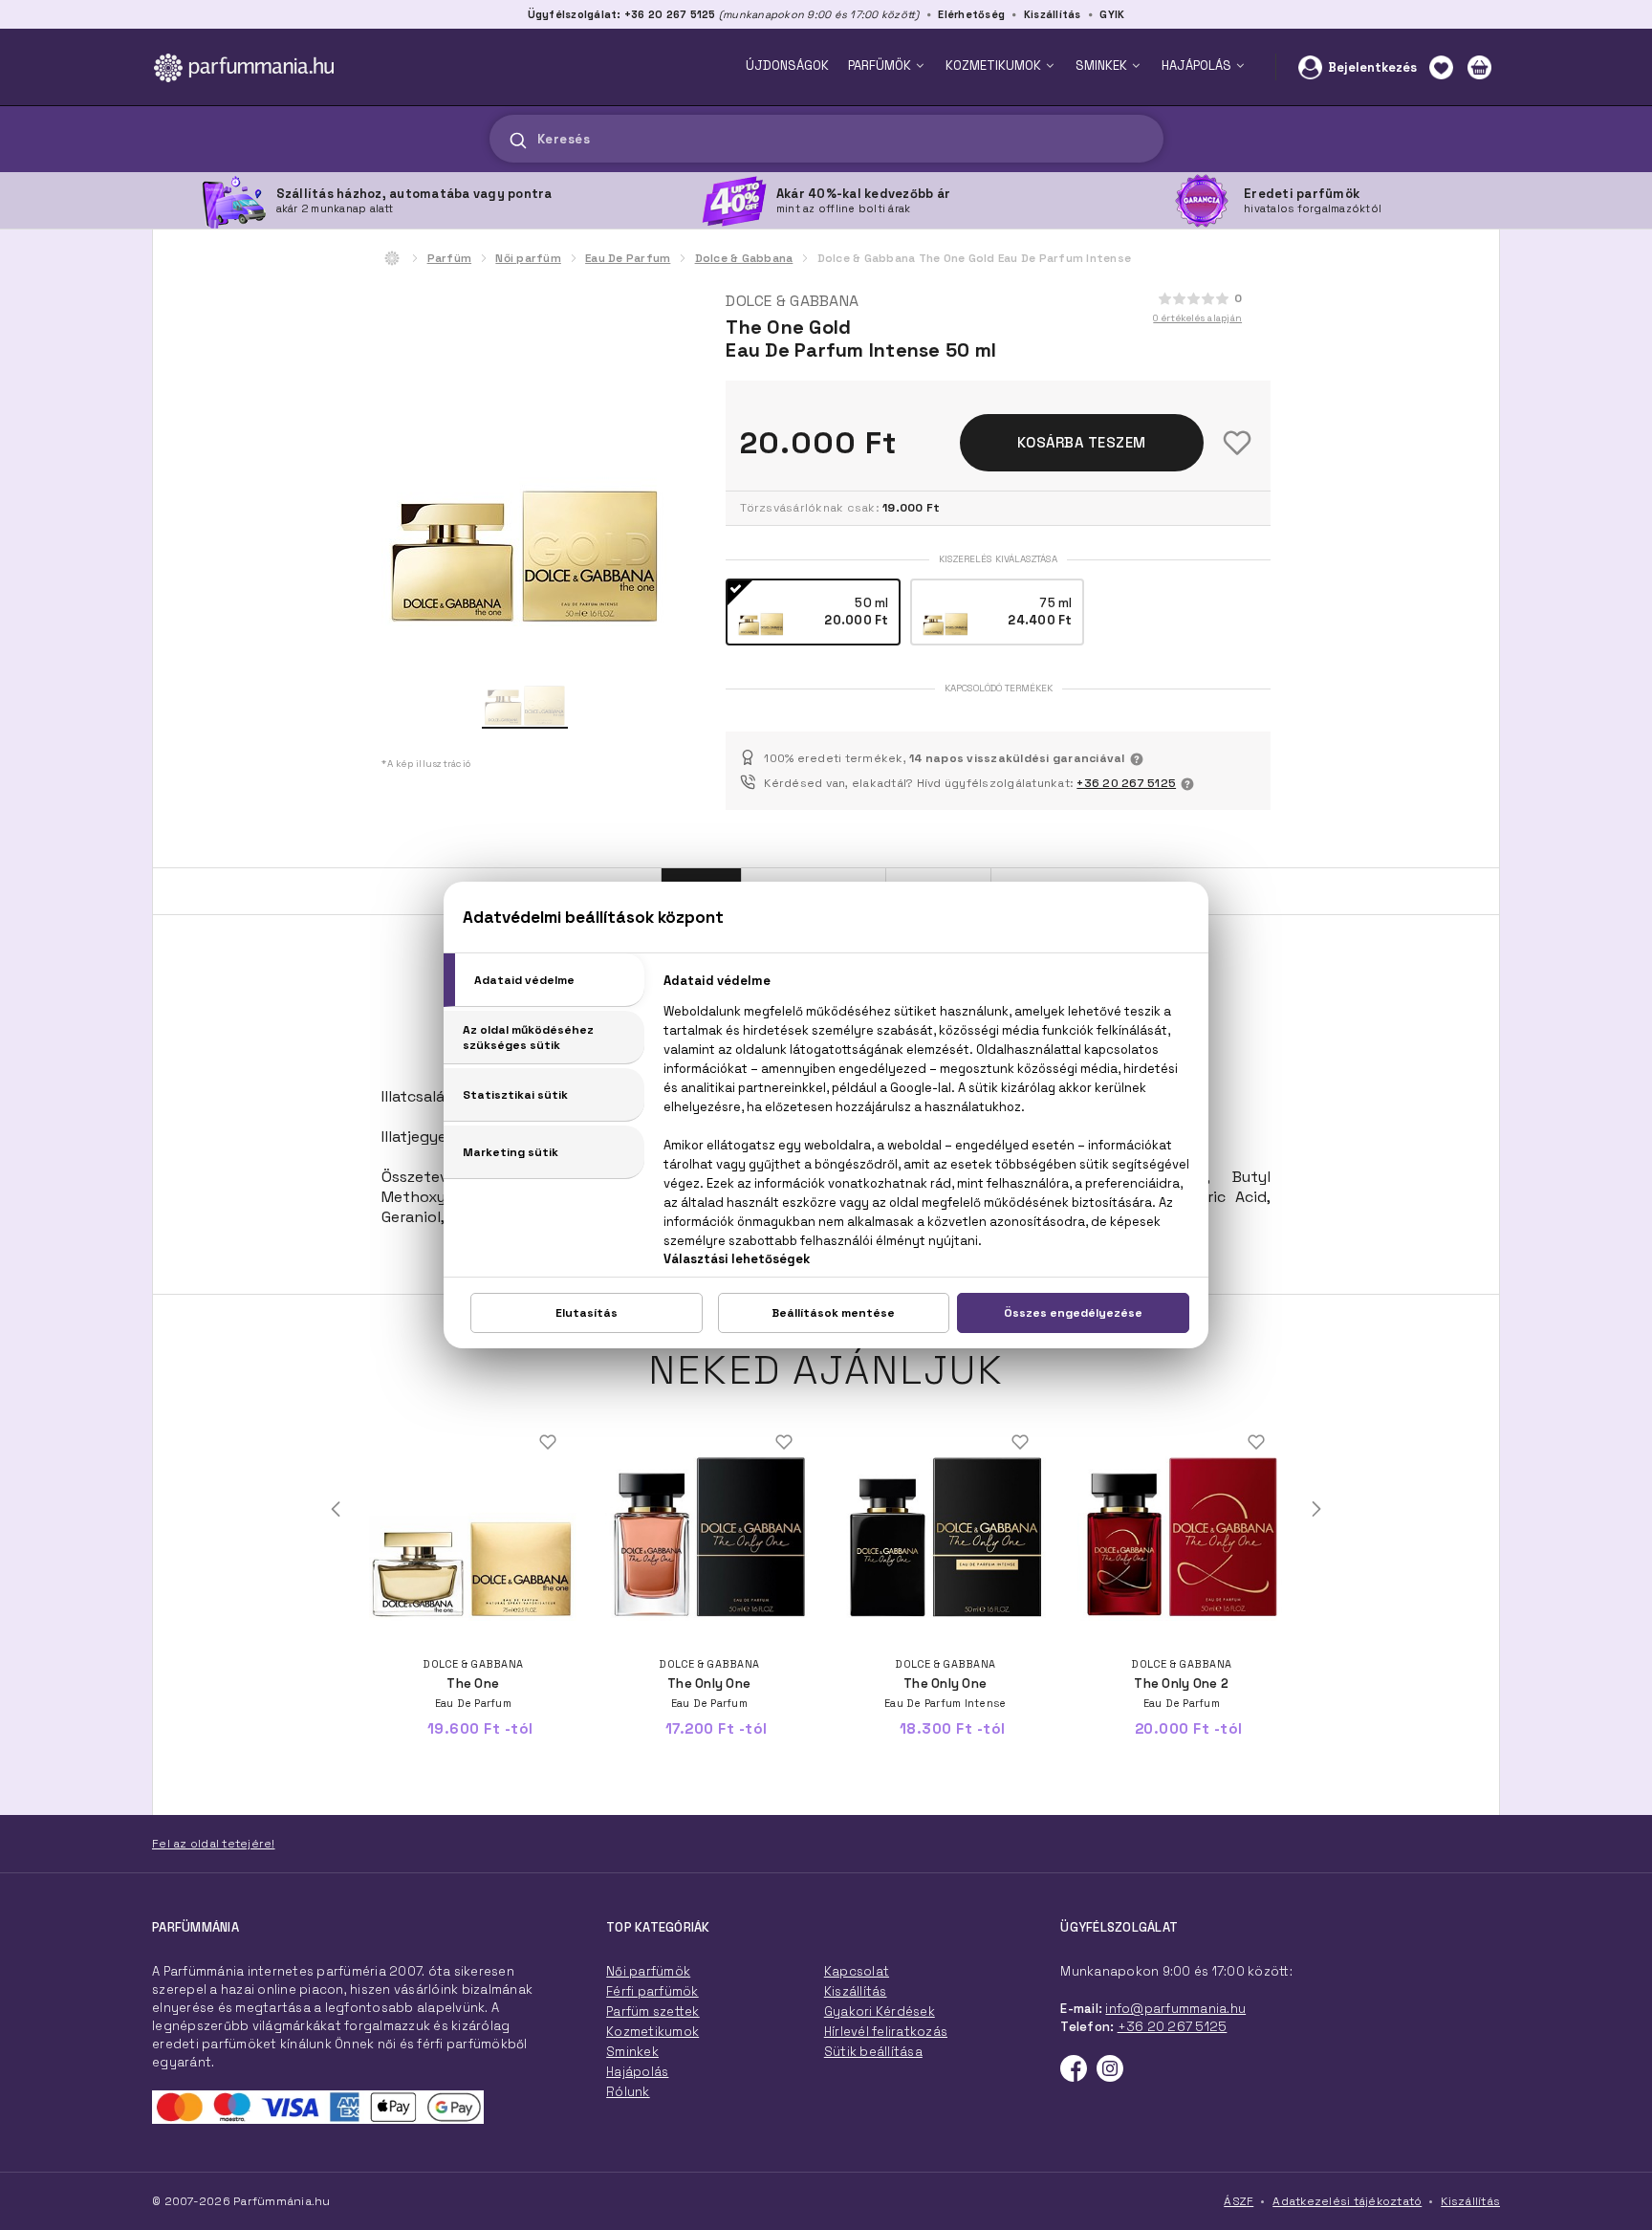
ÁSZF (1239, 2201)
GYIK (1112, 14)
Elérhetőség (971, 14)
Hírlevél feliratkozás (886, 2032)
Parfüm (450, 258)
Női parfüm (528, 258)
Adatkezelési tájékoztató (1347, 2201)
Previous (336, 1509)
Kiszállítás (1053, 14)
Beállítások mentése (833, 1313)
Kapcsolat (857, 1971)
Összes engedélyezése (1073, 1313)
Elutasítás (587, 1313)
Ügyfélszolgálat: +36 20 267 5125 (622, 14)
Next (1316, 1509)
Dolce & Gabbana (744, 258)
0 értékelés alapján (1197, 318)
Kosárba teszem (1082, 442)
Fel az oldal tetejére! (214, 1844)
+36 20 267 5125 (1126, 783)
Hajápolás (637, 2072)
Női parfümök (648, 1971)
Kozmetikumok (652, 2032)
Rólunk (628, 2092)
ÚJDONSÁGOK (787, 66)
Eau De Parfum (628, 258)
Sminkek (632, 2052)
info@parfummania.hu (1175, 2009)
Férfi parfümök (652, 1991)
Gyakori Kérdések (880, 2011)
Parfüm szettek (653, 2011)
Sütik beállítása (873, 2052)
